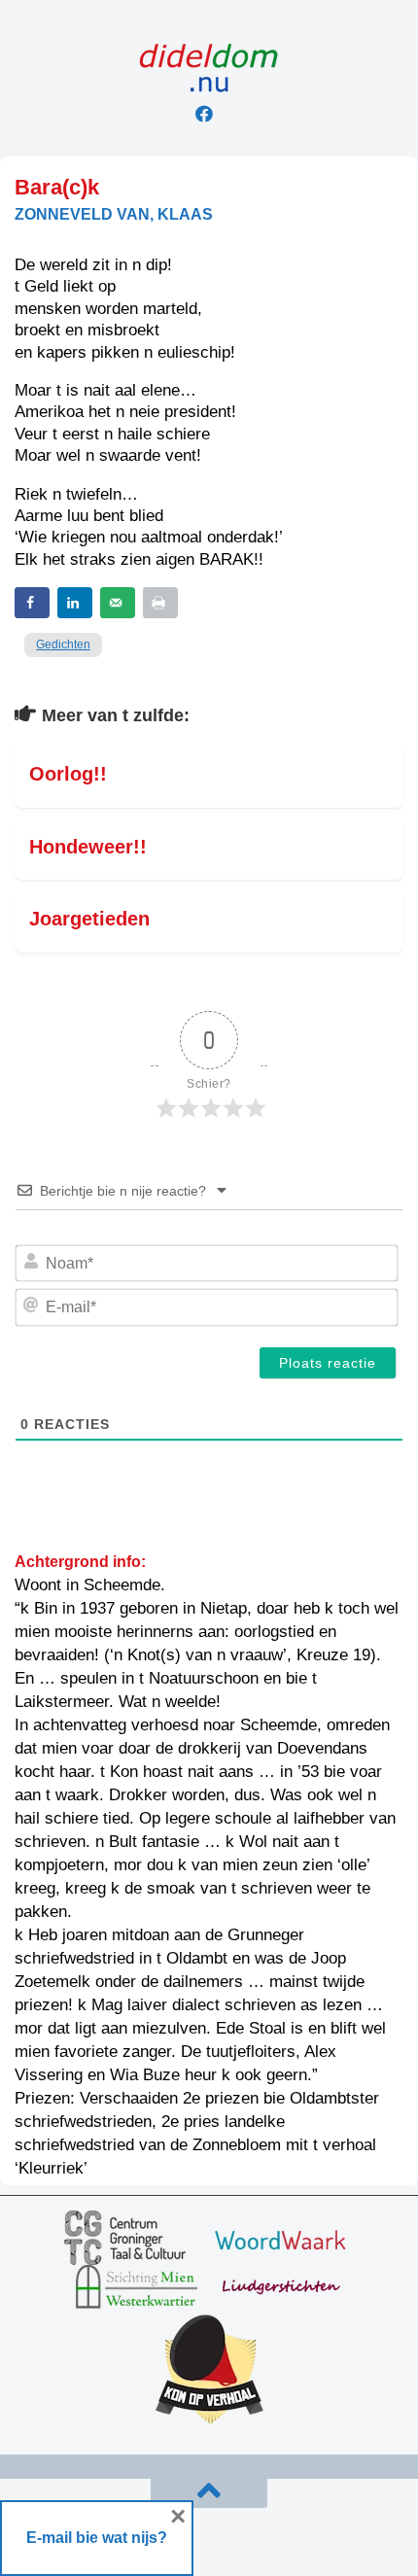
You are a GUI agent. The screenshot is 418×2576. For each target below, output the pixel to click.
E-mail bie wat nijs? (97, 2538)
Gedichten (63, 644)
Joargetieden (89, 919)
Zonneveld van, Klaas (114, 214)
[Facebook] (204, 114)
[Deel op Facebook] (32, 603)
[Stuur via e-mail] (118, 603)
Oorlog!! (68, 774)
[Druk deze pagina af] (160, 603)
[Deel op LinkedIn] (75, 603)
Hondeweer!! (88, 847)
